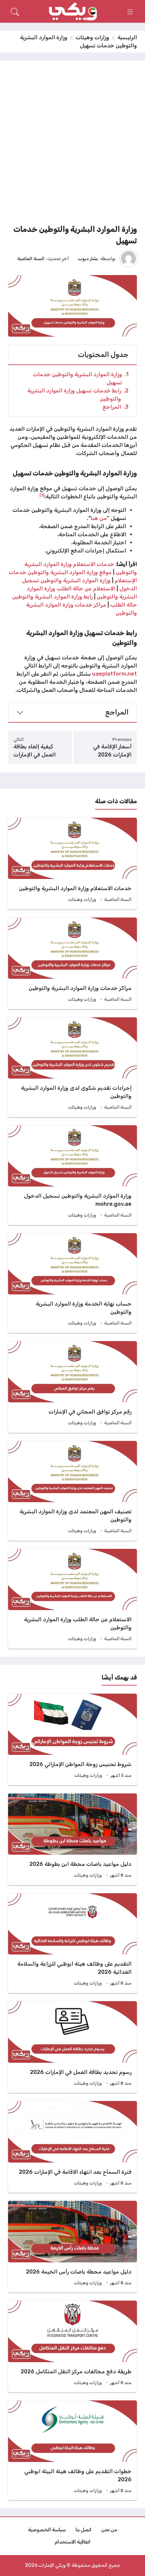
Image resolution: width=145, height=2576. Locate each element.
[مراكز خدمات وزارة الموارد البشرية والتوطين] (72, 963)
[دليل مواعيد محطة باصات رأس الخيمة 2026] (72, 2247)
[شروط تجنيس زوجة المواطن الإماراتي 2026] (72, 1739)
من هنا (99, 518)
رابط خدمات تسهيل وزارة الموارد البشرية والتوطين (78, 395)
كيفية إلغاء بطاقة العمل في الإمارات (35, 751)
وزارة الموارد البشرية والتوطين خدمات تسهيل (81, 378)
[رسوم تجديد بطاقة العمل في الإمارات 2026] (72, 2047)
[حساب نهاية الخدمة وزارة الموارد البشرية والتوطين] (72, 1283)
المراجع (115, 407)
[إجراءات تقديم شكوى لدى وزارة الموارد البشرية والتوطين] (72, 1067)
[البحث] (15, 12)
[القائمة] (130, 12)
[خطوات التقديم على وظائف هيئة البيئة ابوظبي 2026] (72, 2450)
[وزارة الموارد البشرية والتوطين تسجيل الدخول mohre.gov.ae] (72, 1175)
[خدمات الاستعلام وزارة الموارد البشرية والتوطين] (72, 864)
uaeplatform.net (114, 674)
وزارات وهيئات (92, 37)
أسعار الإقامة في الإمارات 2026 (112, 751)
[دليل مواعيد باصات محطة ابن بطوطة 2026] (72, 1839)
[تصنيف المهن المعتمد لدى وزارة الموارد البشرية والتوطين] (72, 1491)
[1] (42, 495)
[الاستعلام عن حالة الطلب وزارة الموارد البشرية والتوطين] (72, 1599)
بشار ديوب (88, 258)
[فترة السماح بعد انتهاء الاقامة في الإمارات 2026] (72, 2147)
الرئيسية (127, 37)
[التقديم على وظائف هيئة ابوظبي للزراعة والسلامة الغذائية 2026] (72, 1943)
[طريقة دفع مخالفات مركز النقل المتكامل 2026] (72, 2346)
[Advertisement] (72, 145)
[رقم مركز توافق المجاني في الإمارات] (72, 1387)
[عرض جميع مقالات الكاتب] (128, 258)
